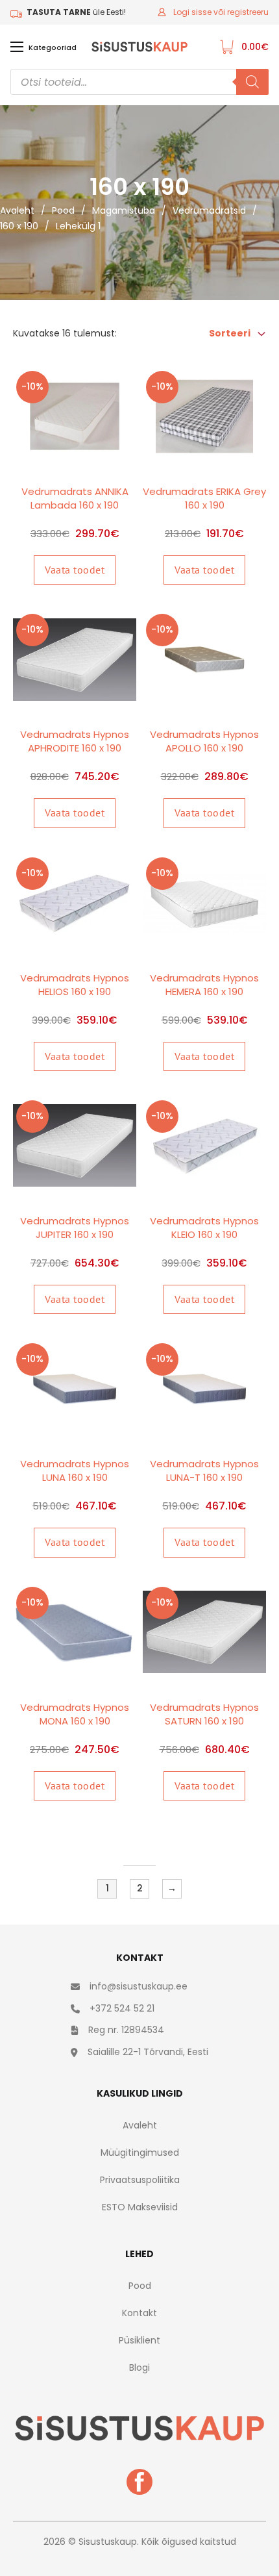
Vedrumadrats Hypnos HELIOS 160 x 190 (75, 985)
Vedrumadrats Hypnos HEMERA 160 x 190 (204, 985)
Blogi (139, 2368)
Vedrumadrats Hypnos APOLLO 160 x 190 (204, 741)
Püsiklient (139, 2340)
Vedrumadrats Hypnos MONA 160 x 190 (75, 1714)
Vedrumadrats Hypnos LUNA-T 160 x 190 (204, 1471)
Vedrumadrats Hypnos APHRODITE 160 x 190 (75, 741)
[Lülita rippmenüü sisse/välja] (261, 334)
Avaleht (17, 210)
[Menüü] (17, 47)
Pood (63, 210)
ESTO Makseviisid (140, 2207)
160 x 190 (19, 226)
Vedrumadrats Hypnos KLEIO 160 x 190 (204, 1228)
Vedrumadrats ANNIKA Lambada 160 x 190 (75, 498)
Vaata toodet (75, 570)
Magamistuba (124, 210)
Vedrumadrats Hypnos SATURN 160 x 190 (204, 1714)
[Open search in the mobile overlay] (139, 82)
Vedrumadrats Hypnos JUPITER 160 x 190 (75, 1228)
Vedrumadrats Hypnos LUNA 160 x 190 (75, 1471)
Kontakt (139, 2313)
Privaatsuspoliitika (140, 2180)
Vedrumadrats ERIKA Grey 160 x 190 (204, 498)
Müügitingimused (140, 2153)
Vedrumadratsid (209, 210)
